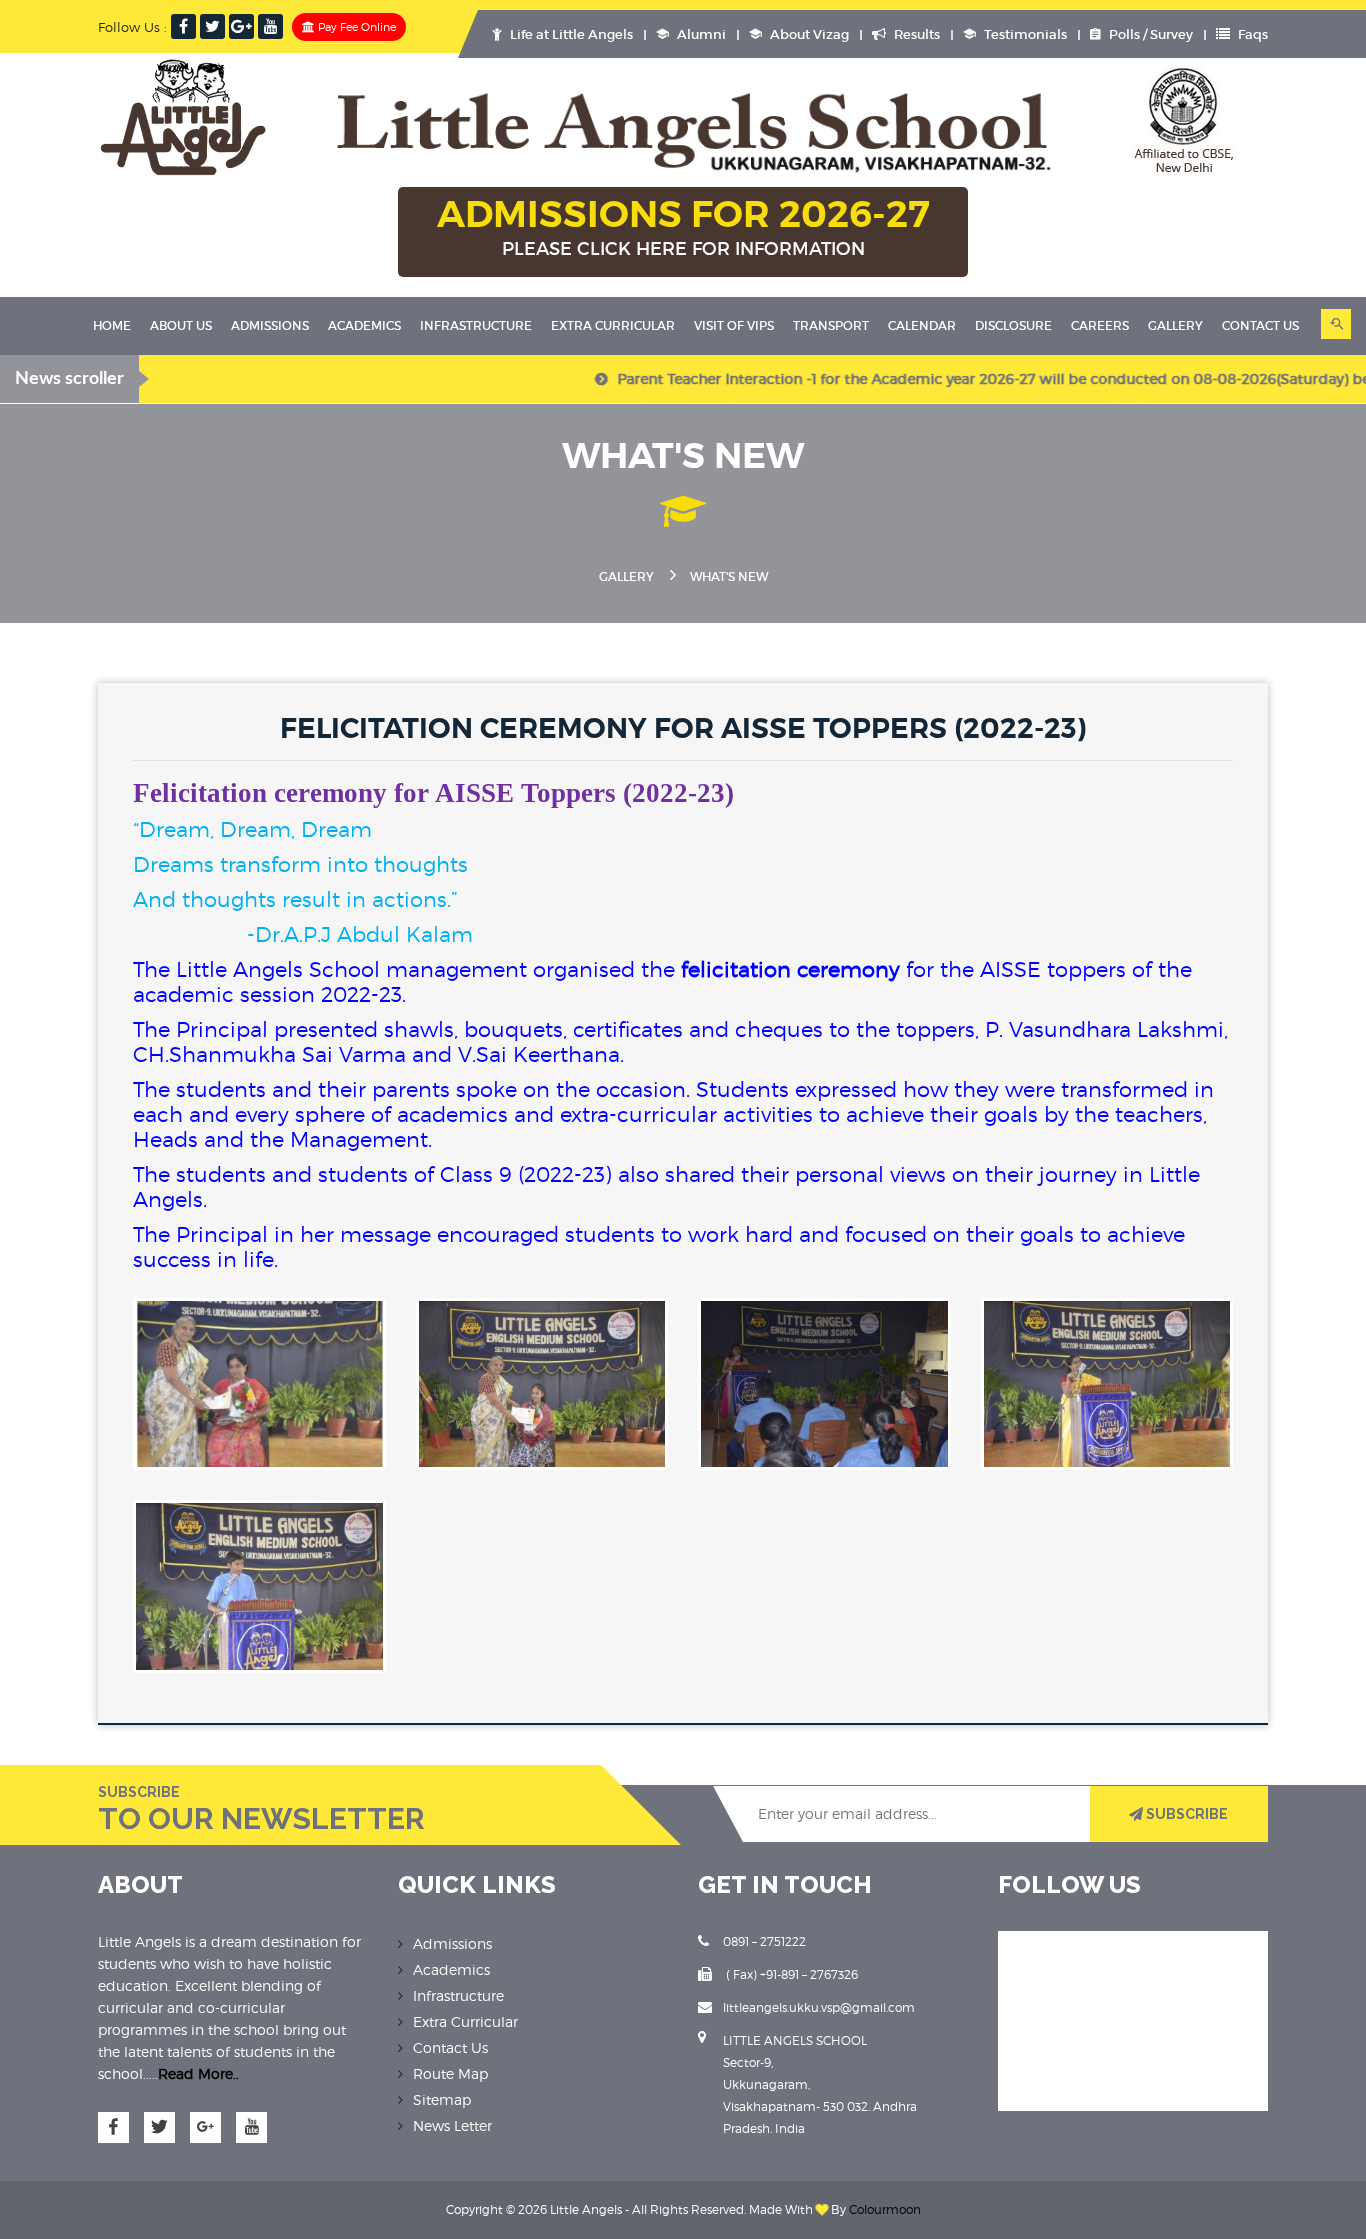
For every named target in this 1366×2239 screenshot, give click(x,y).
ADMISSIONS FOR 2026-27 (683, 225)
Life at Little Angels (570, 34)
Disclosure (1013, 325)
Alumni (700, 34)
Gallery (1175, 325)
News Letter (452, 2125)
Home (112, 325)
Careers (1100, 325)
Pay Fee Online (355, 27)
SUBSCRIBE (1185, 1814)
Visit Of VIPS (734, 325)
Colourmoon (885, 2209)
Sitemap (442, 2099)
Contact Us (450, 2047)
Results (915, 34)
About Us (181, 325)
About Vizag (808, 34)
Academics (364, 325)
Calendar (922, 325)
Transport (831, 325)
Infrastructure (476, 325)
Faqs (1251, 34)
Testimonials (1024, 34)
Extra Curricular (613, 325)
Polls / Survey (1149, 34)
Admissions (270, 325)
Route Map (450, 2073)
